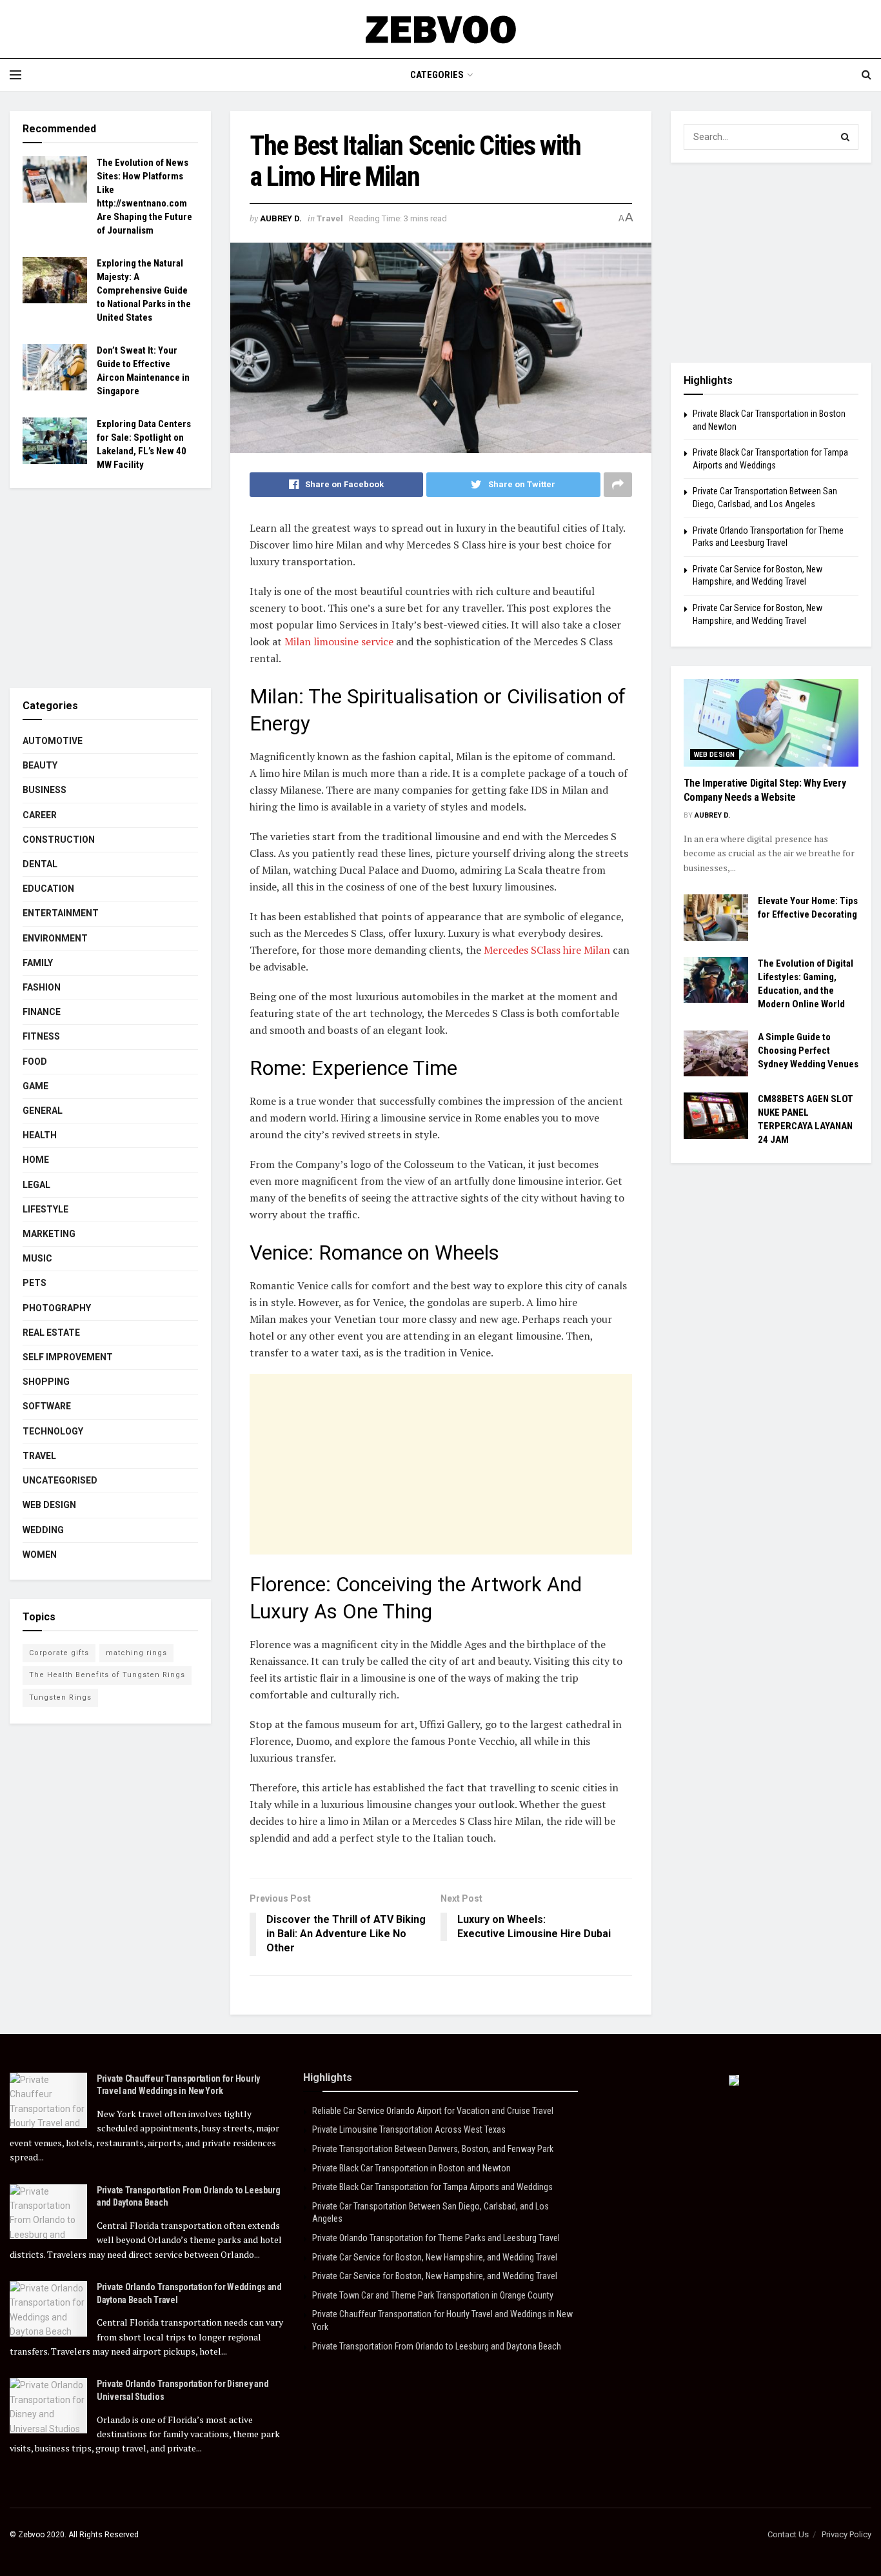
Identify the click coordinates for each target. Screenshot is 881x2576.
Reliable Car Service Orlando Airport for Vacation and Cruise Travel (433, 2111)
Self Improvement (68, 1357)
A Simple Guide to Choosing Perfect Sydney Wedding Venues (808, 1051)
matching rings (136, 1653)
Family (38, 963)
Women (40, 1555)
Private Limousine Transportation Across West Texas (409, 2129)
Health (40, 1135)
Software (47, 1406)
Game (35, 1086)
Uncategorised (60, 1480)
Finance (42, 1012)
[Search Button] (846, 137)
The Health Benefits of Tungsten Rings (107, 1675)
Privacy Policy (846, 2534)
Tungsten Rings (60, 1697)
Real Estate (51, 1333)
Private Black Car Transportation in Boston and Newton (411, 2168)
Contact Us (788, 2534)
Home (36, 1160)
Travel (330, 218)
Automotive (53, 741)
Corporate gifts (59, 1653)
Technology (53, 1431)
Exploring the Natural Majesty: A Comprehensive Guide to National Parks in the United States (144, 290)
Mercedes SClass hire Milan (547, 950)
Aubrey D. (281, 218)
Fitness (41, 1036)
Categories (437, 75)
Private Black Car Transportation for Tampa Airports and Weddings (432, 2187)
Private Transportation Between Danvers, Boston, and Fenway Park (433, 2149)
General (43, 1111)
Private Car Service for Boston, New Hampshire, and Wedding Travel (435, 2257)
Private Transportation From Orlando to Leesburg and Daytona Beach (437, 2346)
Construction (59, 840)
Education (48, 889)
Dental (40, 864)
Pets (35, 1283)
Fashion (42, 987)
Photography (57, 1308)
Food (35, 1062)
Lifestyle (45, 1209)
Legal (36, 1185)
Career (40, 815)
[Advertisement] (441, 1464)
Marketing (49, 1234)
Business (45, 790)
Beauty (40, 765)
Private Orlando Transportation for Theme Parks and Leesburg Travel (436, 2238)
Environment (55, 938)
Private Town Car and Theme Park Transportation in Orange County (433, 2295)
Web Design (49, 1505)
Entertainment (61, 913)
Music (37, 1258)
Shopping (46, 1382)
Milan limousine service (339, 641)
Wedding (43, 1530)
